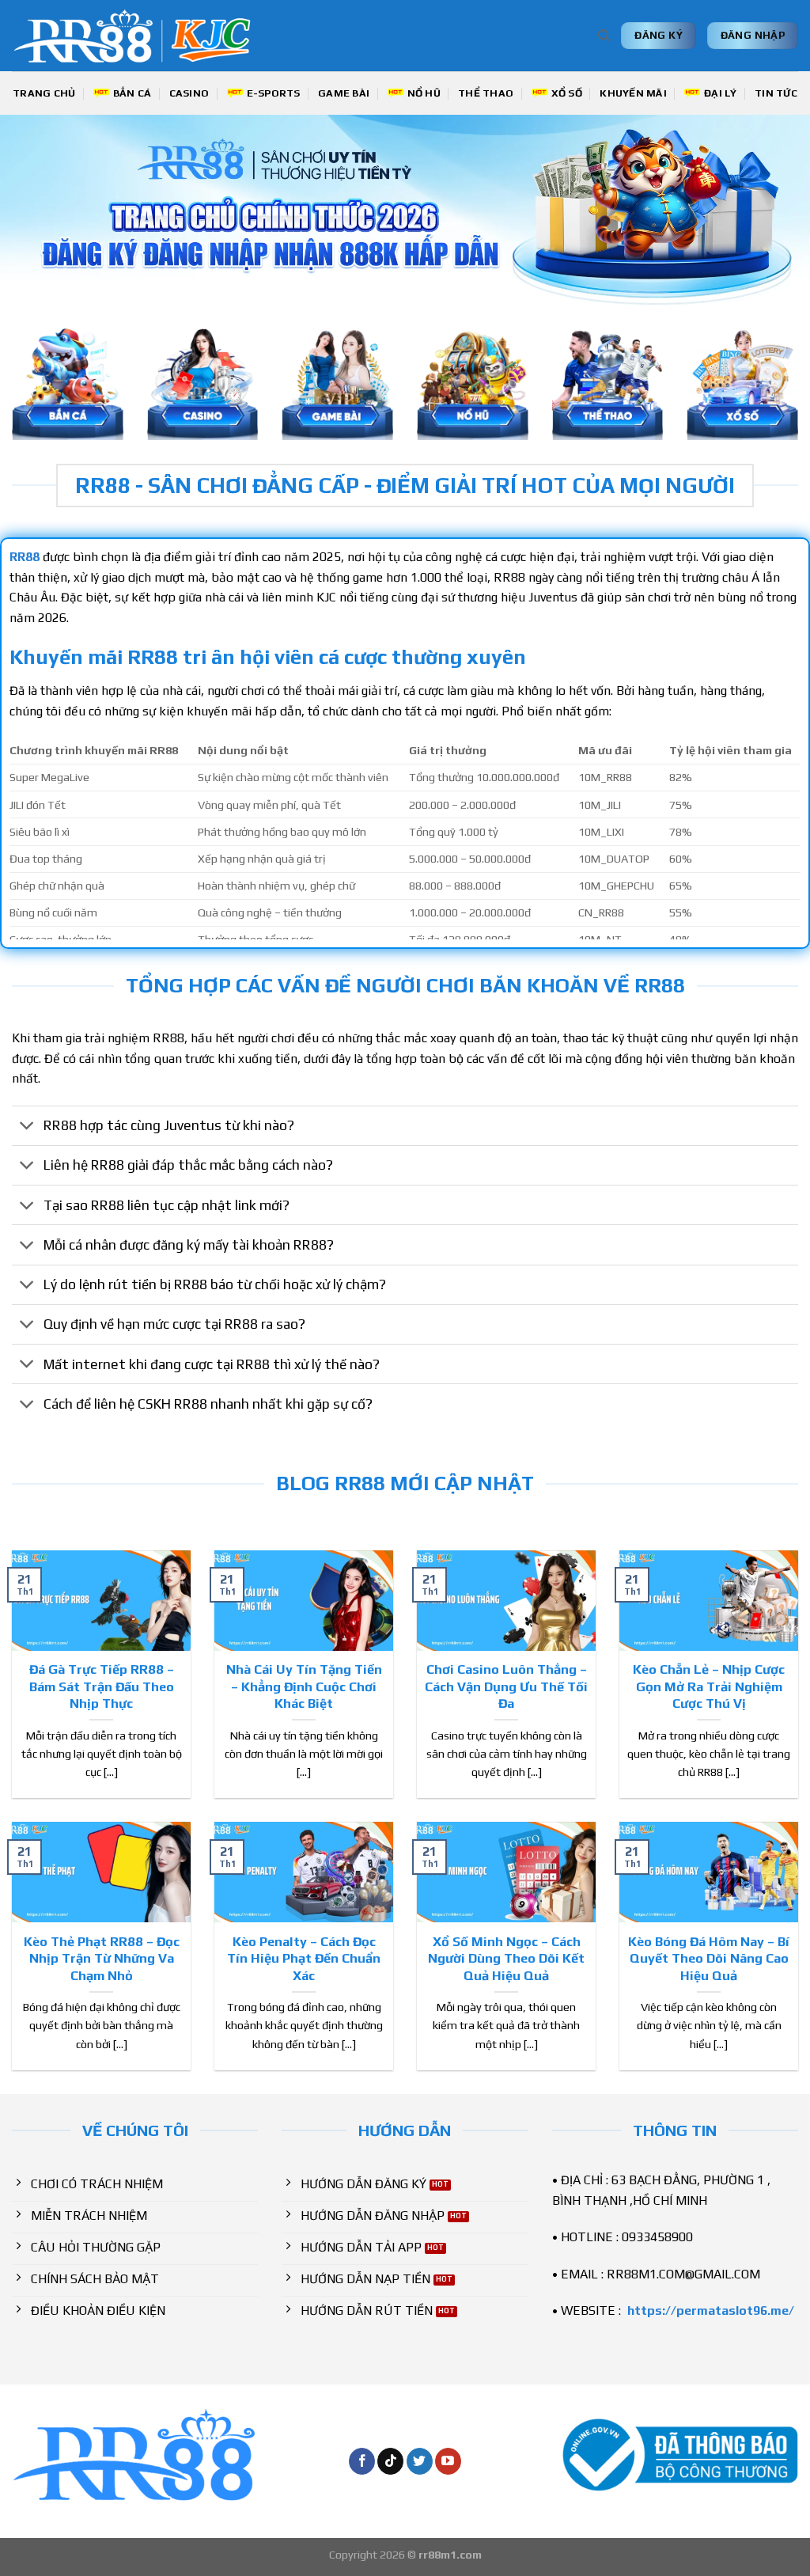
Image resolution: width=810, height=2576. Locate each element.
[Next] (774, 210)
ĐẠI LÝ (721, 93)
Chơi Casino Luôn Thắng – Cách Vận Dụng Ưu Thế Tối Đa (506, 1686)
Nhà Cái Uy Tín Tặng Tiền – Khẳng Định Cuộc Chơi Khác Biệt (304, 1686)
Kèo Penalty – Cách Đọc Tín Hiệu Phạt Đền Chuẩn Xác (304, 1958)
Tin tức (776, 93)
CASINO (189, 93)
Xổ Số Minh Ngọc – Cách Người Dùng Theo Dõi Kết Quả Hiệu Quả (506, 1958)
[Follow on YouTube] (448, 2461)
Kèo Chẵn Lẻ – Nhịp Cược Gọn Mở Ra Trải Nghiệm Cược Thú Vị (709, 1686)
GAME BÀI (344, 93)
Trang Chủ (44, 93)
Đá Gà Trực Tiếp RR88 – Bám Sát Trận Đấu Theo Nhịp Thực (102, 1686)
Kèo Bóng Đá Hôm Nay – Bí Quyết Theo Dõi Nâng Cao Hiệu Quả (709, 1958)
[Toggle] (27, 1127)
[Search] (604, 36)
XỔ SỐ (567, 93)
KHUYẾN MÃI (633, 93)
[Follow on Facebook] (362, 2461)
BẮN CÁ (132, 93)
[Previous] (36, 210)
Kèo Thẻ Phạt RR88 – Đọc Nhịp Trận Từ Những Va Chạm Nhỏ (102, 1958)
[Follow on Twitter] (420, 2461)
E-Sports (274, 93)
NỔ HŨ (424, 93)
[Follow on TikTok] (390, 2461)
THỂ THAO (486, 93)
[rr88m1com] (139, 36)
